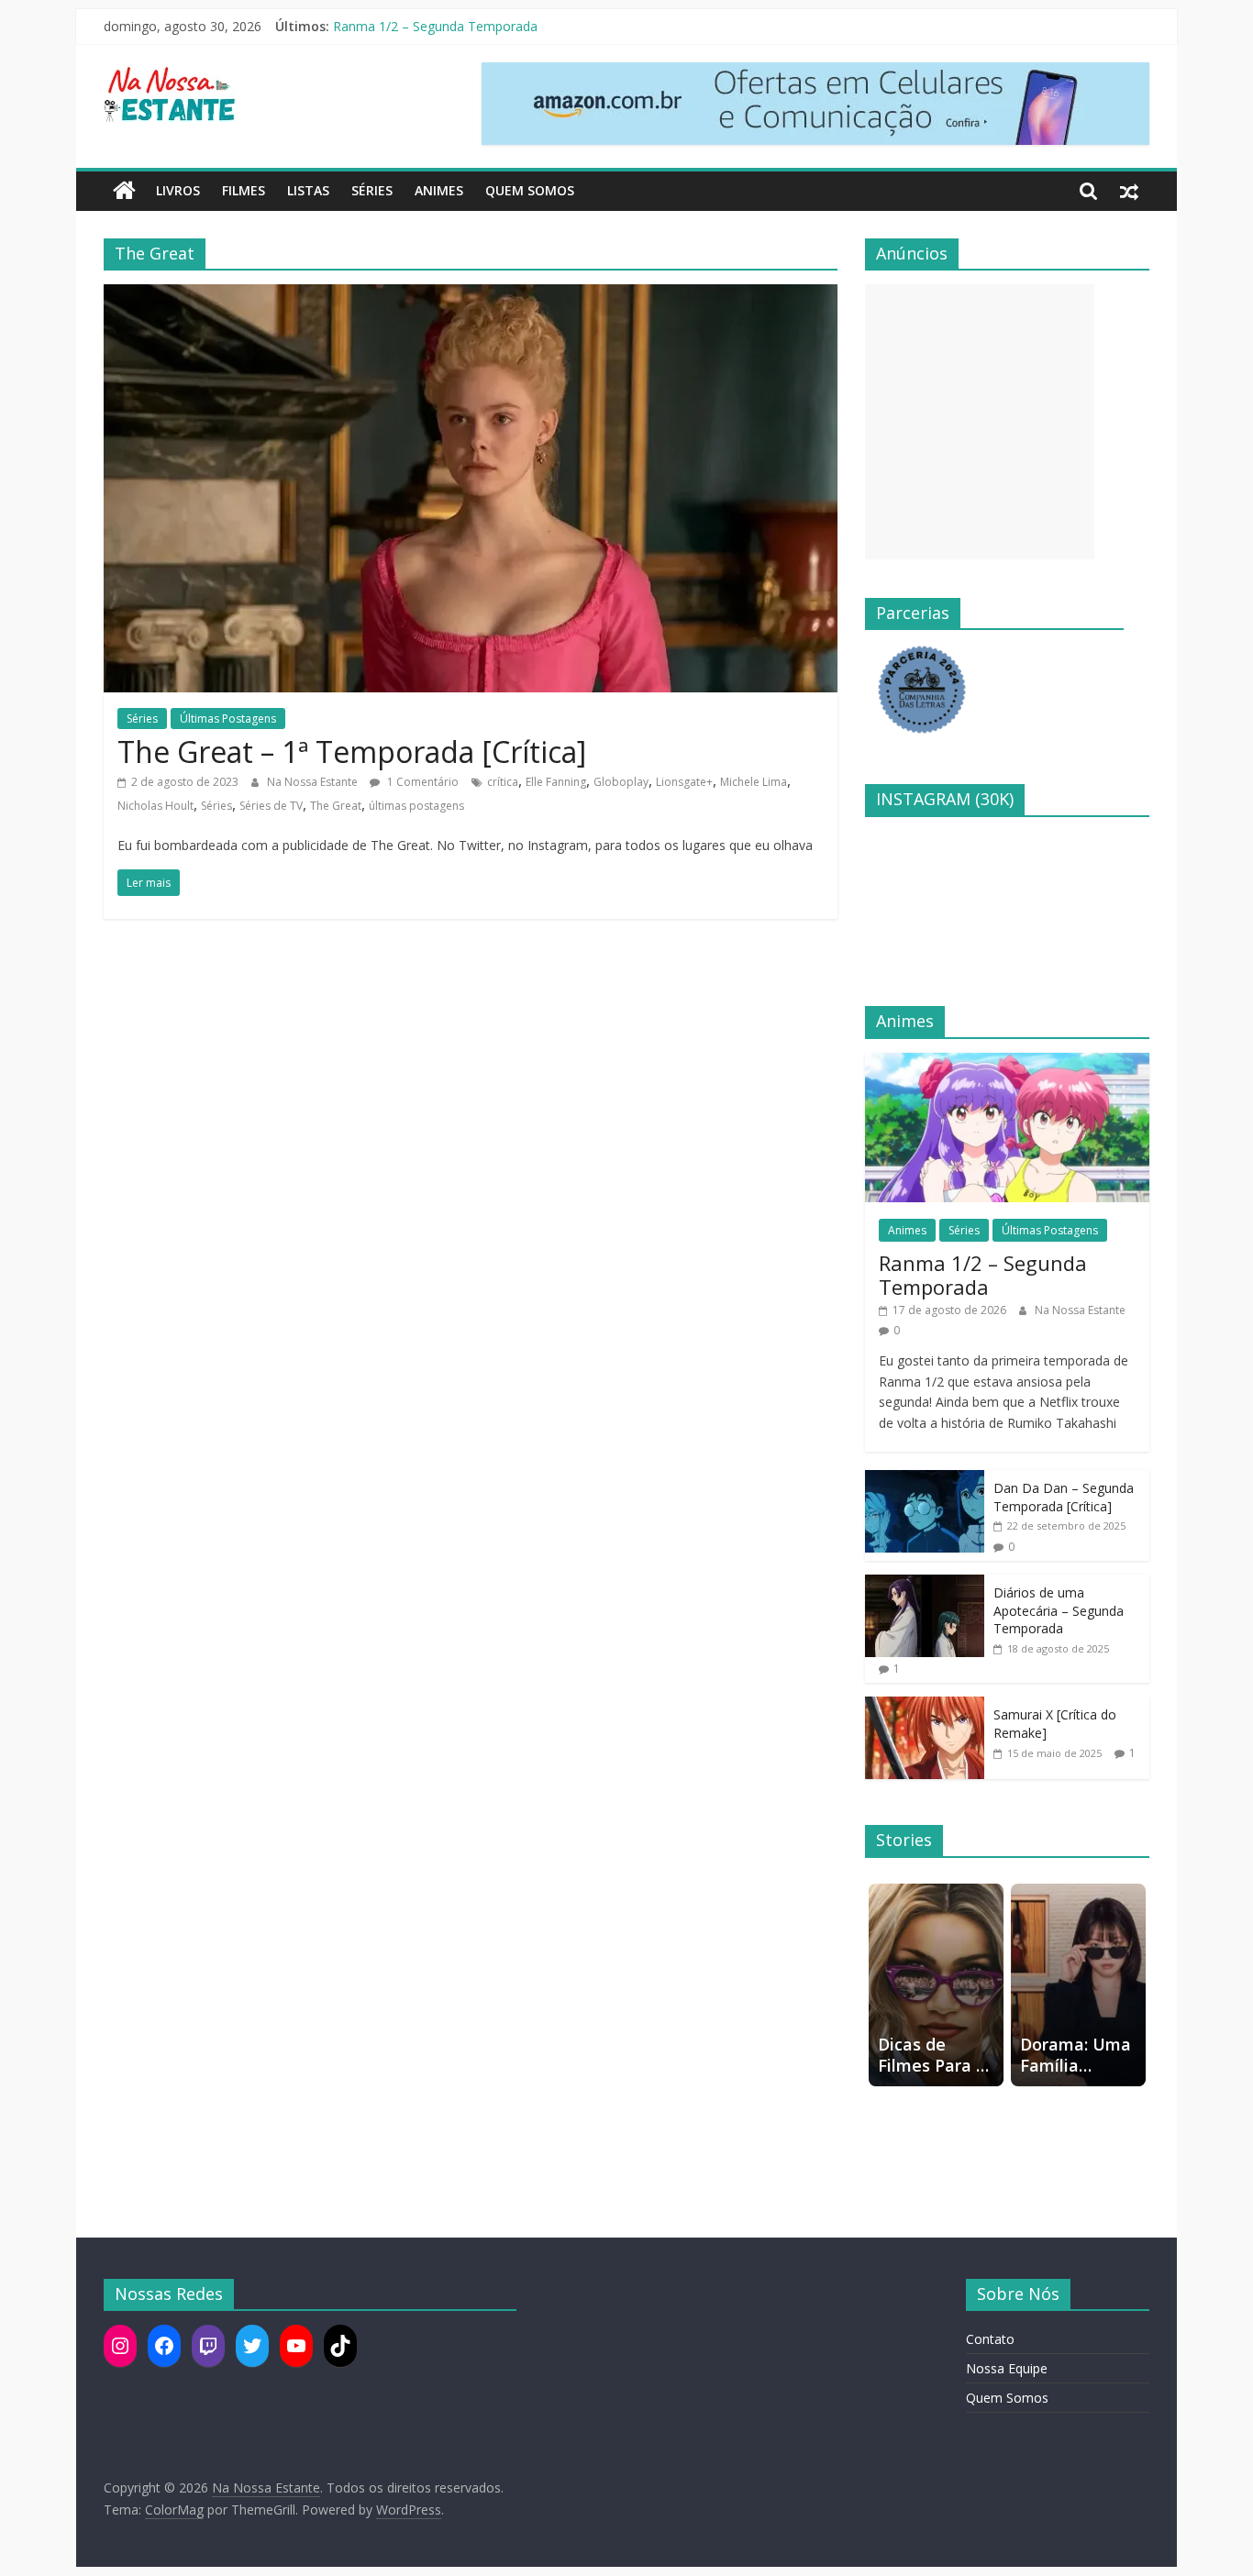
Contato (990, 2339)
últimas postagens (416, 806)
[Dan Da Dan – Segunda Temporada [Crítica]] (925, 1480)
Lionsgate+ (684, 782)
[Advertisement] (980, 422)
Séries (372, 190)
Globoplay (621, 782)
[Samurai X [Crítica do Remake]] (925, 1706)
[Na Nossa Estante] (124, 191)
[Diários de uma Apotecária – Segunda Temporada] (925, 1584)
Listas (308, 190)
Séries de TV (271, 806)
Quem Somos (530, 190)
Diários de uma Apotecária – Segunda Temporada (1059, 1610)
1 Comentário (421, 782)
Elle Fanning (556, 782)
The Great (336, 806)
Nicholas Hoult (155, 806)
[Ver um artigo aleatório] (1129, 191)
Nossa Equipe (1007, 2368)
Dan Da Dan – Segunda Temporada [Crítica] (1064, 1497)
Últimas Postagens (228, 719)
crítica (503, 782)
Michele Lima (754, 782)
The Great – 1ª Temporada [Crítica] (352, 752)
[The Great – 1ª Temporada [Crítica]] (471, 295)
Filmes (244, 190)
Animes (439, 190)
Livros (178, 190)
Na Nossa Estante (314, 782)
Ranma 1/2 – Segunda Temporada (435, 26)
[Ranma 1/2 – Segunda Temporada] (1007, 1062)
